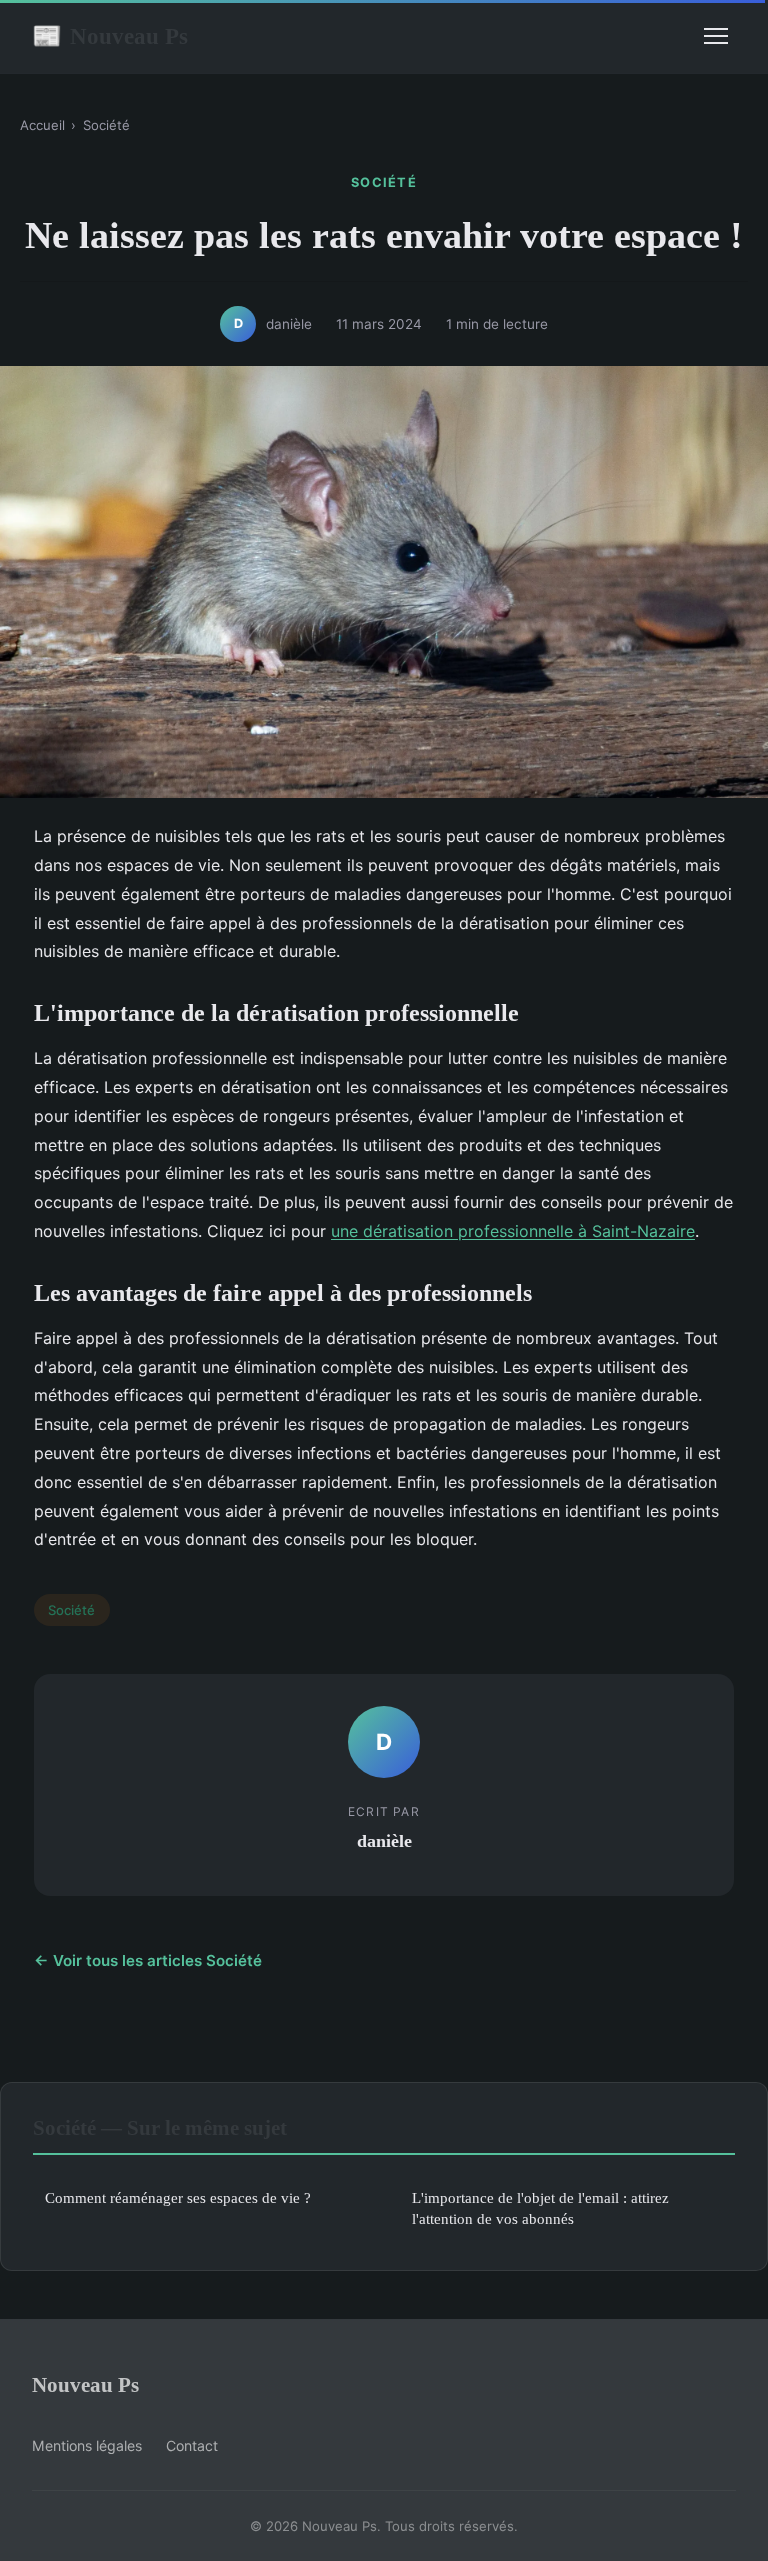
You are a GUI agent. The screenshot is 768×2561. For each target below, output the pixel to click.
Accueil (42, 125)
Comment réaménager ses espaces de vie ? (178, 2197)
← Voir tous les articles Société (148, 1960)
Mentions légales (87, 2445)
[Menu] (716, 36)
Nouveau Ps (110, 36)
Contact (192, 2445)
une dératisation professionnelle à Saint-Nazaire (513, 1231)
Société (106, 125)
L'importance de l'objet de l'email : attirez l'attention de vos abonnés (540, 2208)
